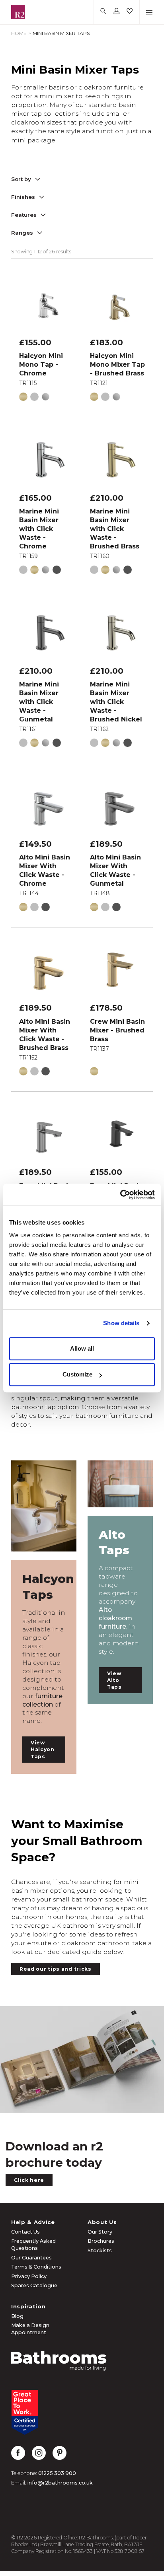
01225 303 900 (57, 2473)
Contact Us (25, 2232)
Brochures (101, 2241)
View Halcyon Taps (43, 1749)
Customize (77, 1374)
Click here (29, 2180)
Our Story (100, 2232)
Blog (17, 2316)
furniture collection (42, 1700)
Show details (121, 1323)
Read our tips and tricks (56, 1969)
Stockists (100, 2250)
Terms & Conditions (36, 2267)
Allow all (82, 1348)
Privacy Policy (29, 2276)
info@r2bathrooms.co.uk (60, 2483)
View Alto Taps (114, 1680)
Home (19, 33)
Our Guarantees (31, 2258)
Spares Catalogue (34, 2285)
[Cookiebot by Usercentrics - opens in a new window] (120, 1195)
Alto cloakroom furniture (115, 1618)
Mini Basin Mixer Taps (61, 33)
